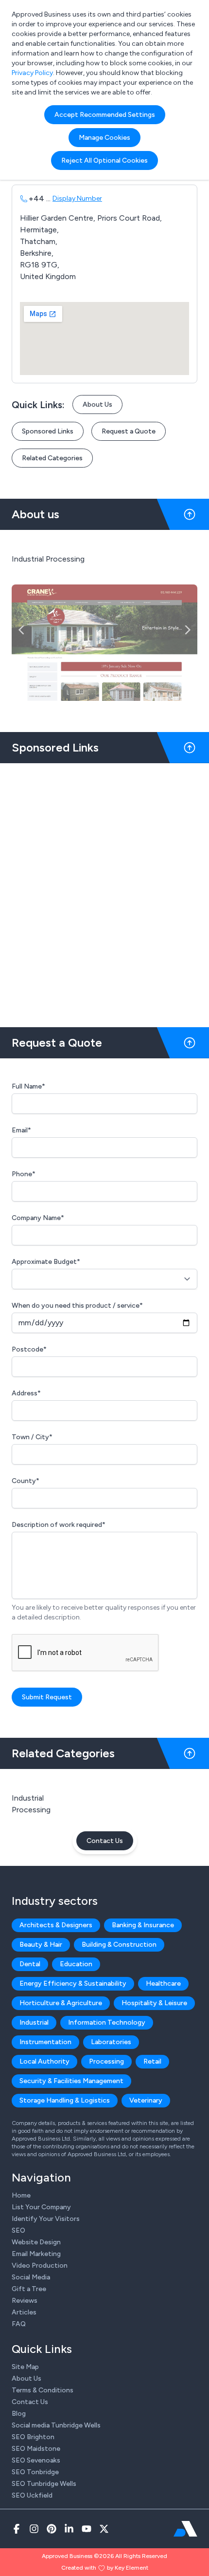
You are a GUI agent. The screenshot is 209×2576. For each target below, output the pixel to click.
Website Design (36, 2242)
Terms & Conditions (43, 2390)
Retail (152, 2061)
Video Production (40, 2266)
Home (21, 2195)
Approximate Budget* (46, 1262)
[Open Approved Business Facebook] (17, 2529)
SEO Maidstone (36, 2449)
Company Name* (38, 1218)
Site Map (25, 2367)
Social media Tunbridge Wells (56, 2425)
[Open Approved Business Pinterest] (52, 2529)
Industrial (34, 2022)
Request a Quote (129, 431)
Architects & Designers (56, 1925)
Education (76, 1964)
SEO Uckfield (32, 2495)
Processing (106, 2061)
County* (26, 1481)
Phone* (24, 1174)
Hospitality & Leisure (154, 2003)
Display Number (77, 198)
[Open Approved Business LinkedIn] (69, 2529)
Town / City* (32, 1437)
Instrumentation (45, 2042)
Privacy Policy (32, 73)
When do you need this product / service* (77, 1306)
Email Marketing (36, 2254)
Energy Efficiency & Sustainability (73, 1984)
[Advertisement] (104, 891)
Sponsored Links (48, 431)
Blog (19, 2414)
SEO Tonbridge (35, 2472)
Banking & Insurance (143, 1925)
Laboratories (111, 2042)
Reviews (25, 2301)
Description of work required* (59, 1525)
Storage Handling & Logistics (65, 2100)
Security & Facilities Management (71, 2081)
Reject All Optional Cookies (104, 160)
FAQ (19, 2324)
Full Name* (28, 1086)
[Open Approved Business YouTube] (87, 2529)
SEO (18, 2230)
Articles (24, 2312)
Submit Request (47, 1697)
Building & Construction (119, 1945)
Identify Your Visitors (46, 2219)
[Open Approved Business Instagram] (34, 2529)
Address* (26, 1393)
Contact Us (105, 1841)
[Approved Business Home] (185, 2529)
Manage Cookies (104, 138)
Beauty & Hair (41, 1945)
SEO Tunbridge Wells (44, 2484)
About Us (97, 404)
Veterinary (146, 2100)
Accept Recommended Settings (105, 115)
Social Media (31, 2277)
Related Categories (52, 458)
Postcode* (29, 1349)
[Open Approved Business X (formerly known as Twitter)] (104, 2529)
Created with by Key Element (105, 2568)
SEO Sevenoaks (36, 2460)
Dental (30, 1964)
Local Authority (44, 2061)
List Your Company (41, 2207)
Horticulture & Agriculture (61, 2003)
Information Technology (107, 2022)
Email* (21, 1130)
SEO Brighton (33, 2437)
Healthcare (163, 1984)
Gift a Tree (29, 2289)
